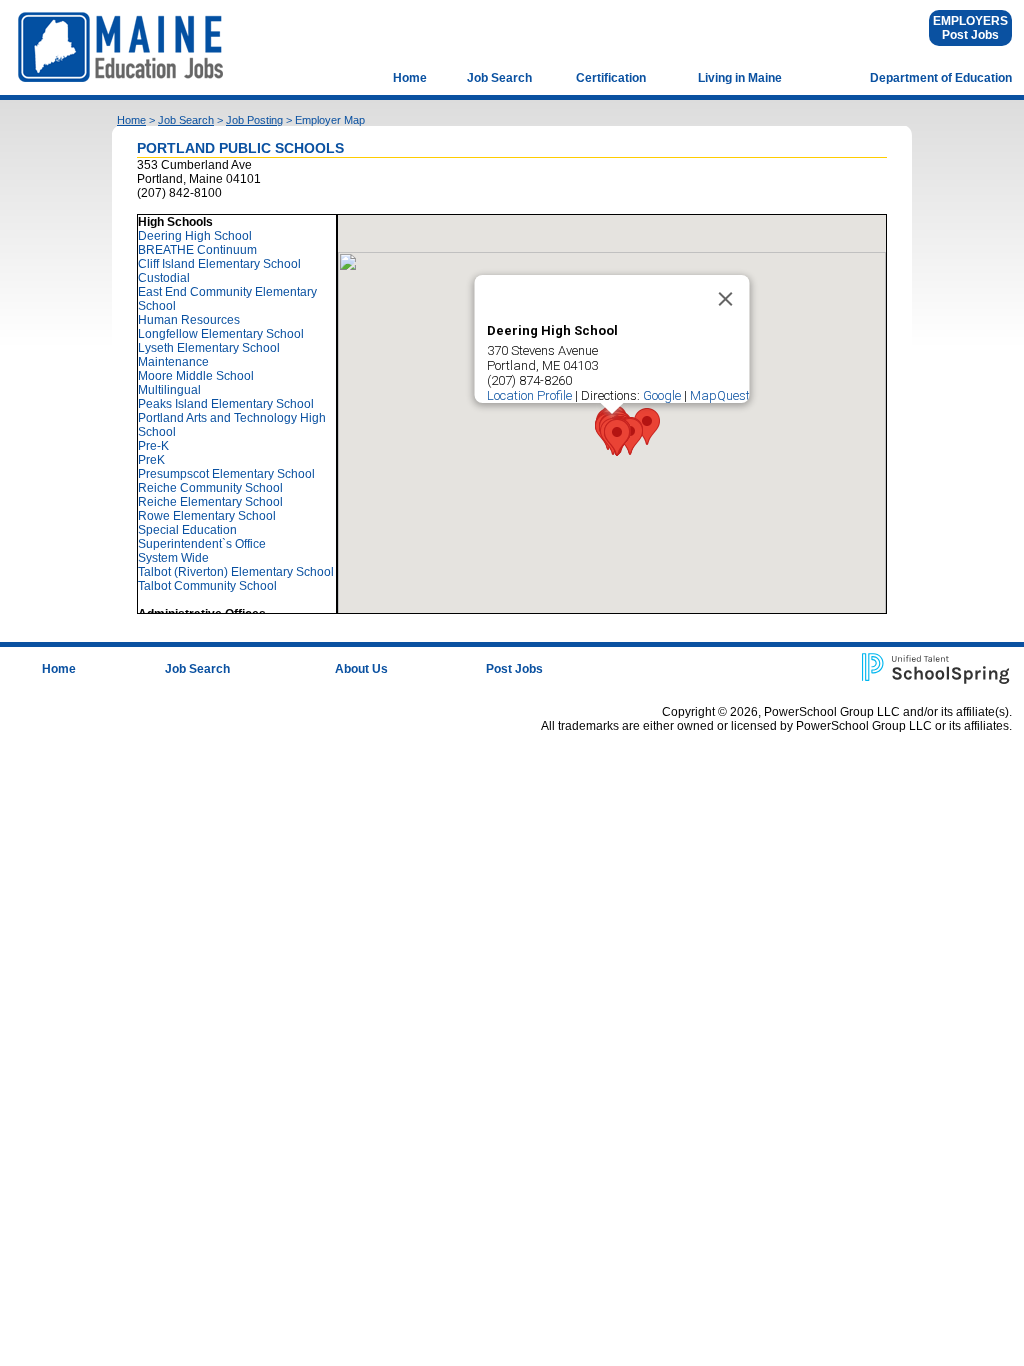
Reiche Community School (210, 488)
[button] (617, 437)
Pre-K (153, 446)
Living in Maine (740, 78)
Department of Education (941, 78)
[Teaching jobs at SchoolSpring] (937, 668)
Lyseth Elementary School (209, 348)
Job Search (499, 78)
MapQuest (720, 395)
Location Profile (529, 395)
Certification (611, 78)
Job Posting (254, 120)
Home (410, 78)
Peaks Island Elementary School (226, 404)
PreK (151, 460)
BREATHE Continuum (197, 250)
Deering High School (195, 236)
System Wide (173, 558)
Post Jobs (970, 35)
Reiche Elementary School (210, 502)
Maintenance (173, 362)
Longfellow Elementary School (221, 334)
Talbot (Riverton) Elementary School (236, 572)
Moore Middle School (196, 376)
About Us (361, 669)
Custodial (164, 278)
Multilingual (169, 390)
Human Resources (189, 320)
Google (662, 395)
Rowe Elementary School (207, 516)
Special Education (187, 530)
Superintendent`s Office (202, 544)
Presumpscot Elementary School (226, 474)
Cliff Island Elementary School (219, 264)
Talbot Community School (207, 586)
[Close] (726, 299)
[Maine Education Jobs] (123, 47)
